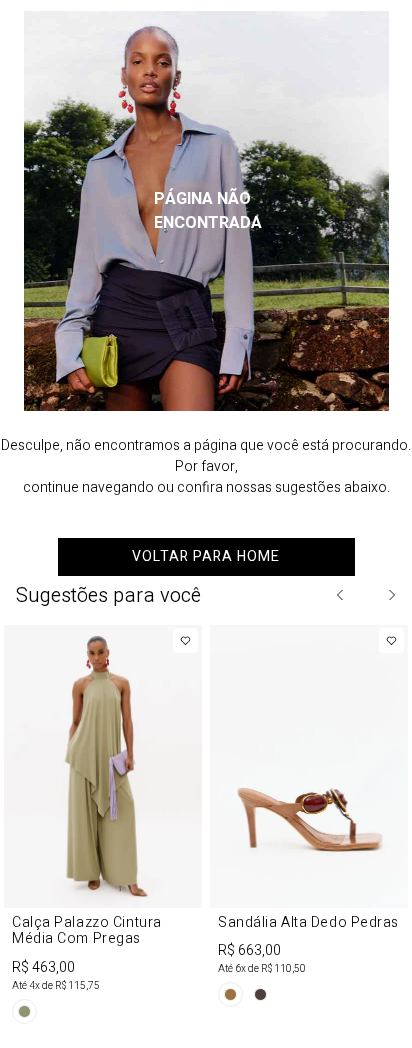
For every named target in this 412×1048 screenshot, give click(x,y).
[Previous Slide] (341, 595)
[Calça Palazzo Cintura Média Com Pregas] (103, 828)
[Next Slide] (391, 595)
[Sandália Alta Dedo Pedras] (309, 819)
